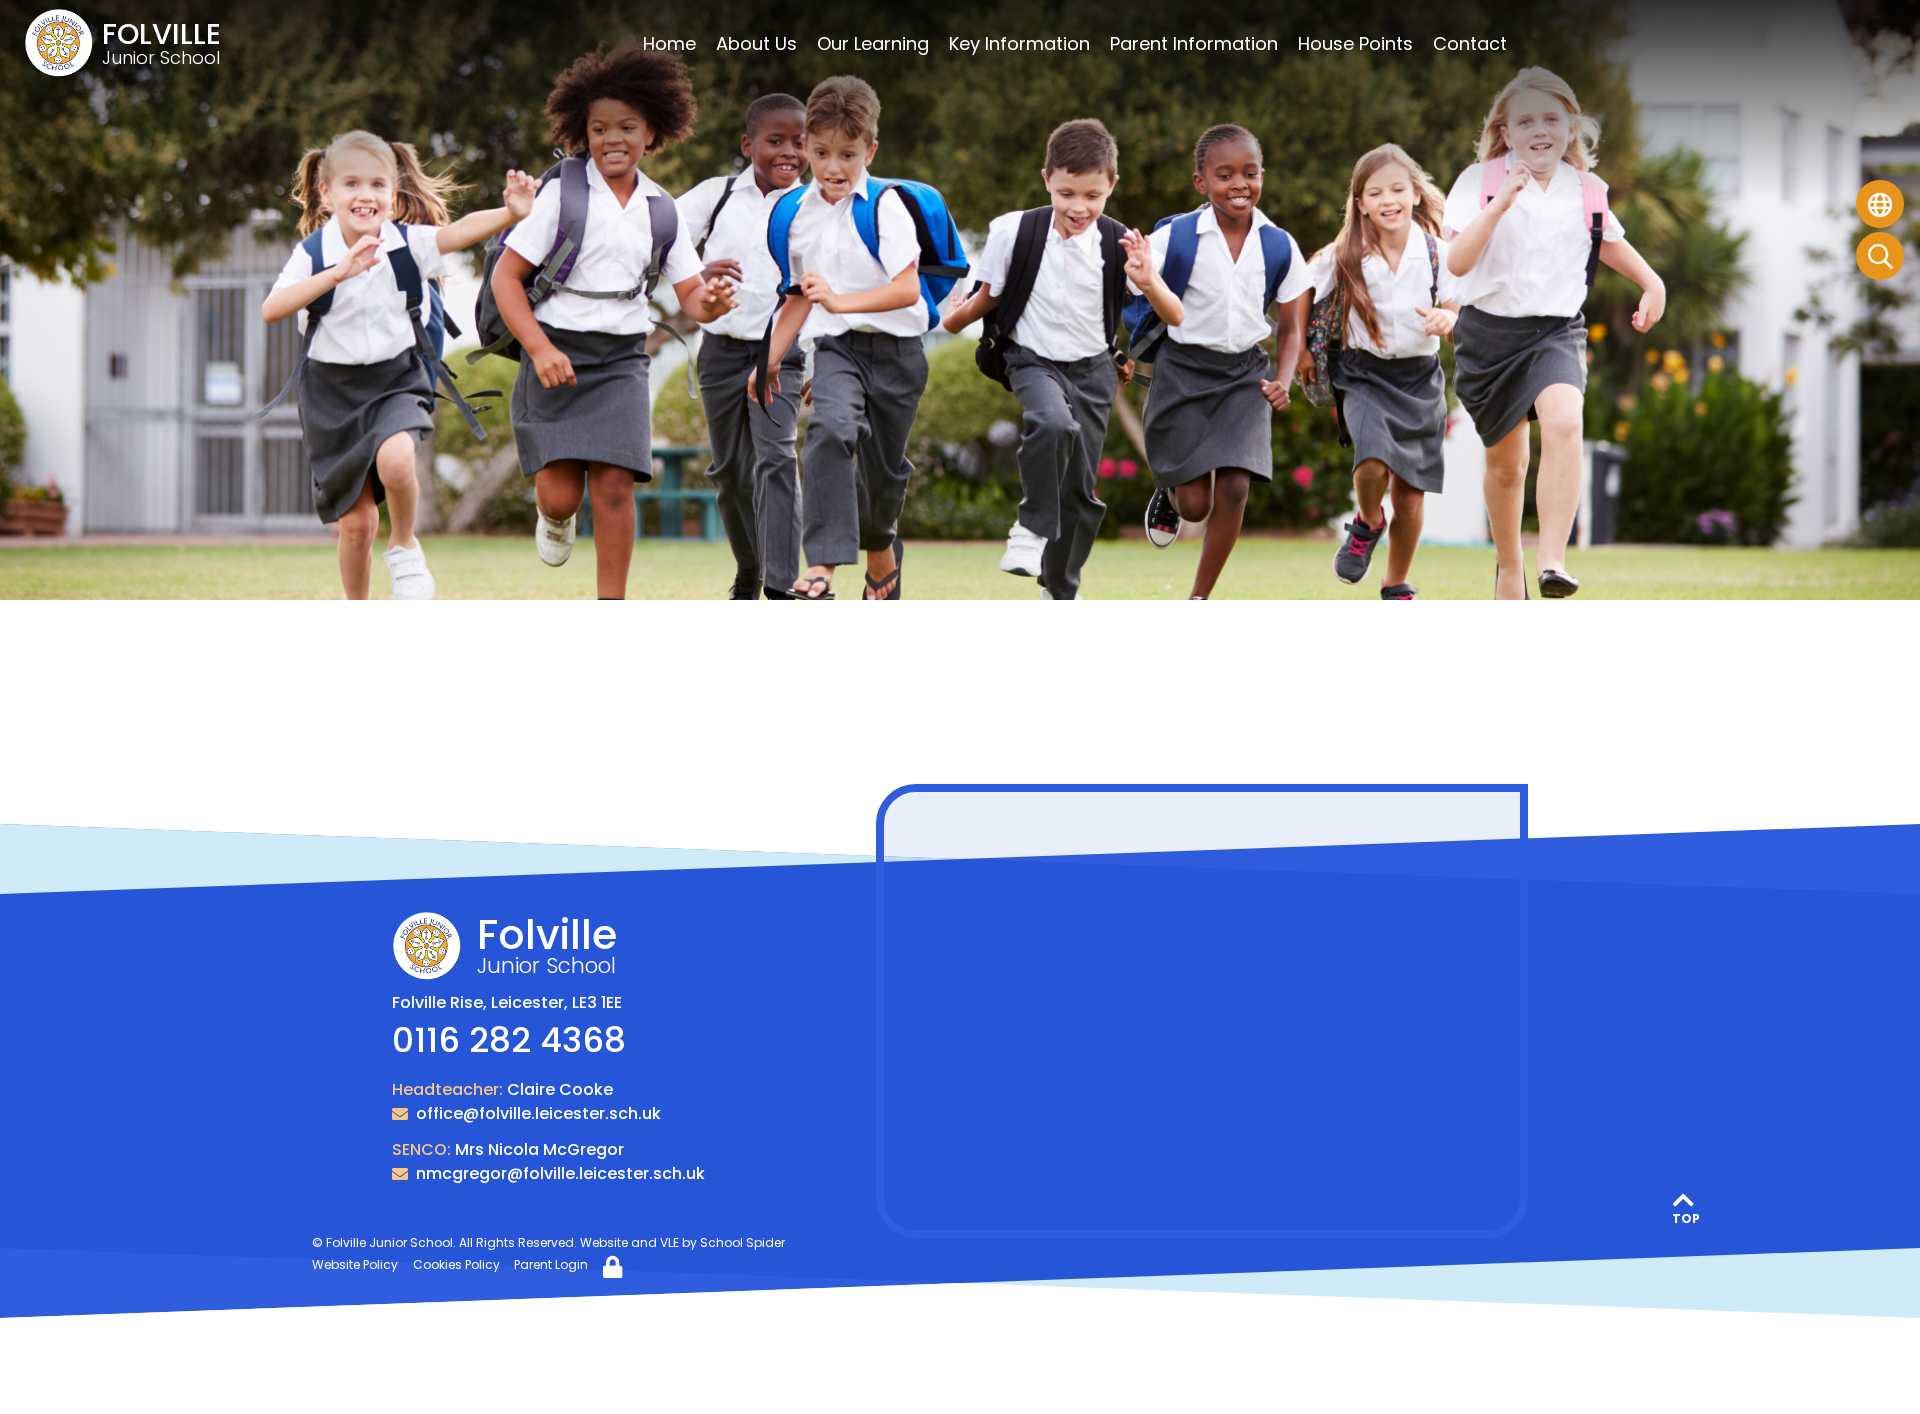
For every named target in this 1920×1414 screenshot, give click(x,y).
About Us (756, 43)
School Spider (742, 1242)
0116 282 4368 (509, 1040)
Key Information (1019, 43)
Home (669, 43)
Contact (1470, 43)
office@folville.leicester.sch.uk (538, 1113)
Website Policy (355, 1264)
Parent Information (1194, 43)
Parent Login (551, 1264)
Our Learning (873, 43)
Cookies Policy (456, 1264)
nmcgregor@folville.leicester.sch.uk (560, 1173)
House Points (1355, 43)
